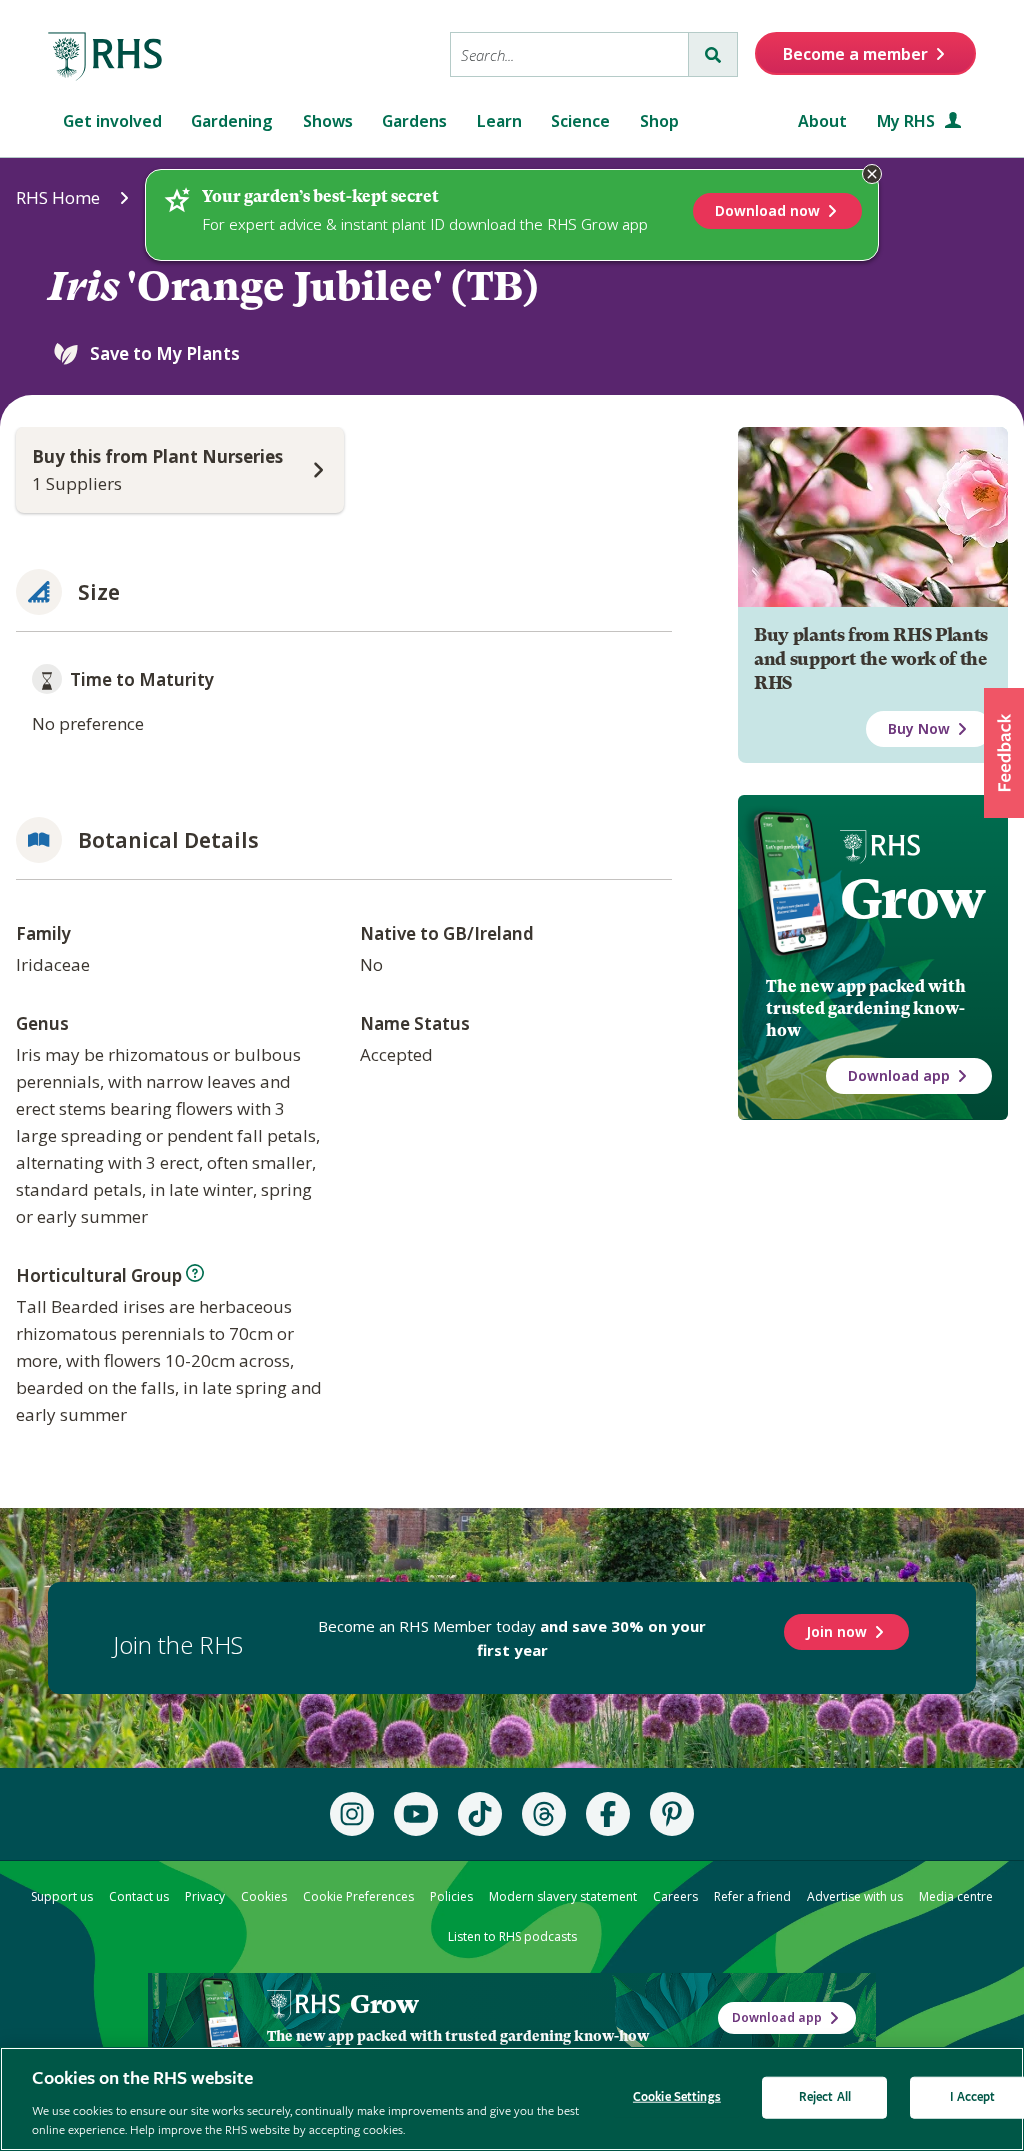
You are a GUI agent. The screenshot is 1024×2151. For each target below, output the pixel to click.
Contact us (139, 1896)
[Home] (106, 57)
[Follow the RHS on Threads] (544, 1814)
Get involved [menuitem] (112, 121)
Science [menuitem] (580, 121)
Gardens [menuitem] (414, 121)
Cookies (264, 1896)
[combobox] (569, 54)
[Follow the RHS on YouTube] (416, 1814)
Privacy (205, 1896)
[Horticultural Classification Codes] (195, 1273)
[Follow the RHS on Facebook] (608, 1814)
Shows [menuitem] (328, 121)
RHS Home (58, 197)
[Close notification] (872, 174)
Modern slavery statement (563, 1896)
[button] (1004, 753)
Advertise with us (855, 1896)
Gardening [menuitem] (232, 121)
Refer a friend (752, 1896)
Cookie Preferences (358, 1896)
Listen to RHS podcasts (512, 1936)
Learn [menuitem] (499, 121)
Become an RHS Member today (512, 1638)
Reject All (825, 2097)
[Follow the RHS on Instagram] (352, 1814)
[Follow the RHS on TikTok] (480, 1814)
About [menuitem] (822, 121)
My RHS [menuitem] (908, 121)
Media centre (956, 1896)
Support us (62, 1896)
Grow (912, 899)
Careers (675, 1896)
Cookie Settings (677, 2097)
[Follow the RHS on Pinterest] (672, 1814)
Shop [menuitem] (659, 121)
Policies (451, 1896)
